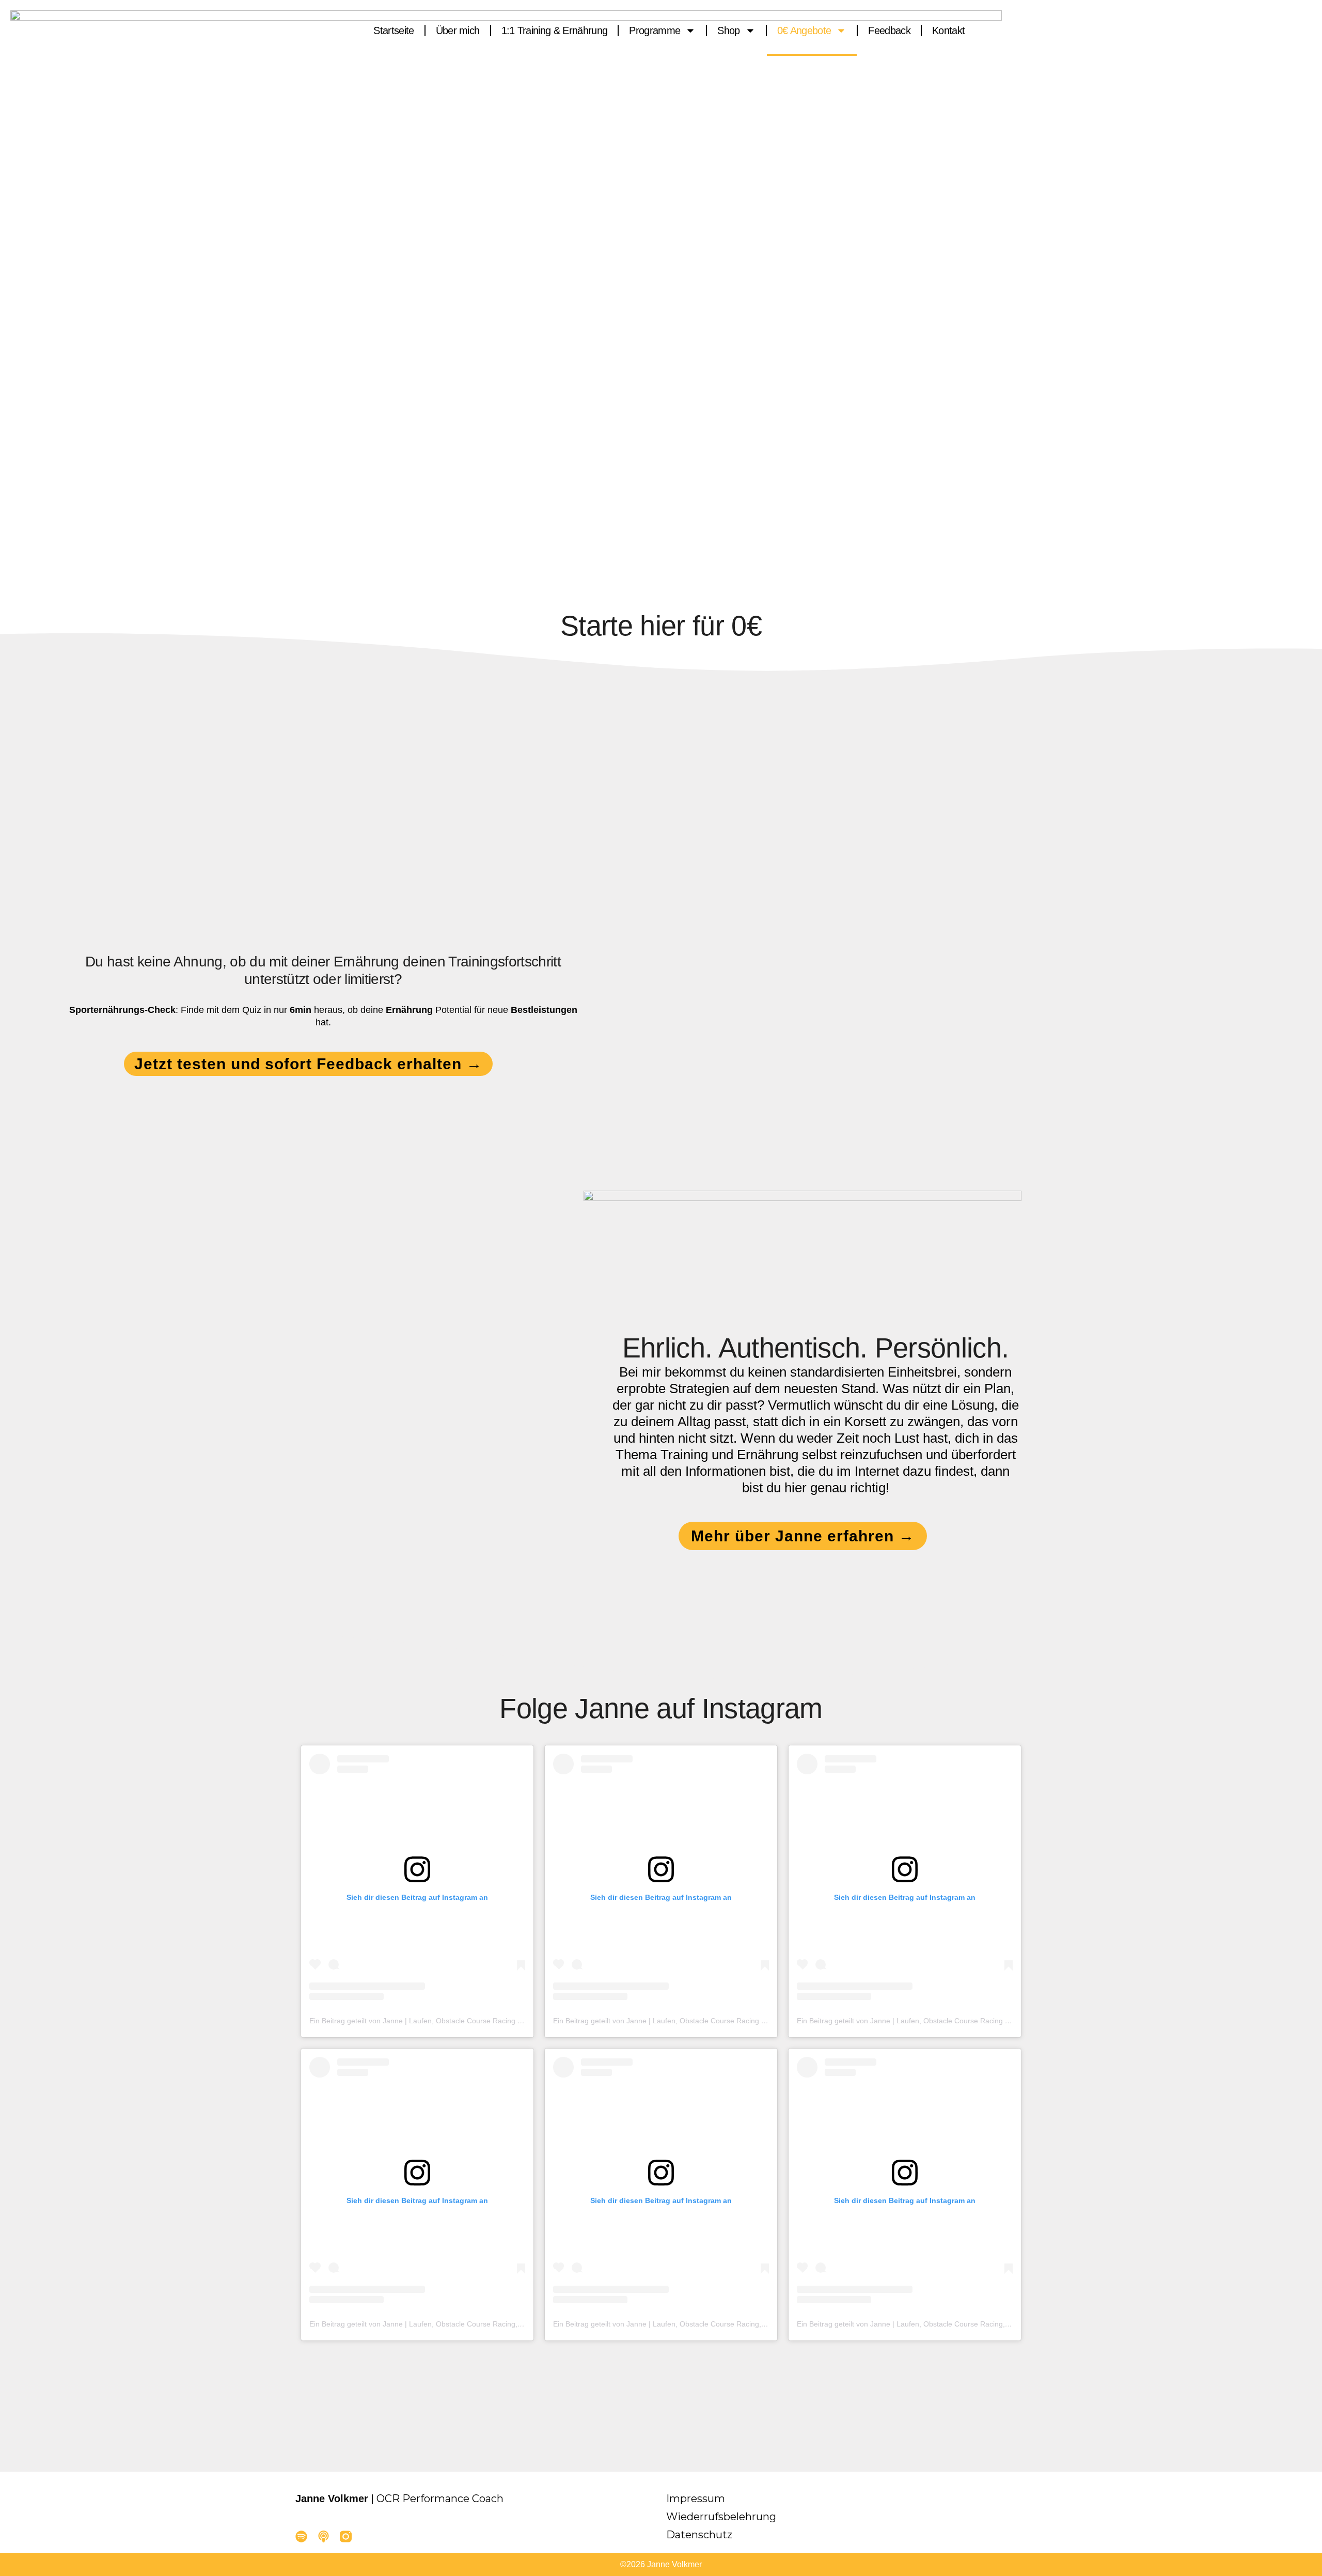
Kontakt (948, 30)
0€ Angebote (804, 30)
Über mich (458, 30)
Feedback (889, 30)
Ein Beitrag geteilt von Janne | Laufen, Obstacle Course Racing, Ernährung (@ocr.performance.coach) (477, 2324)
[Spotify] (301, 2536)
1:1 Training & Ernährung (555, 30)
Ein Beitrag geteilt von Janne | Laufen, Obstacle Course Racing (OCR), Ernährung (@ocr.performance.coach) (488, 2021)
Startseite (394, 30)
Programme (655, 30)
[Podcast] (324, 2536)
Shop (728, 30)
